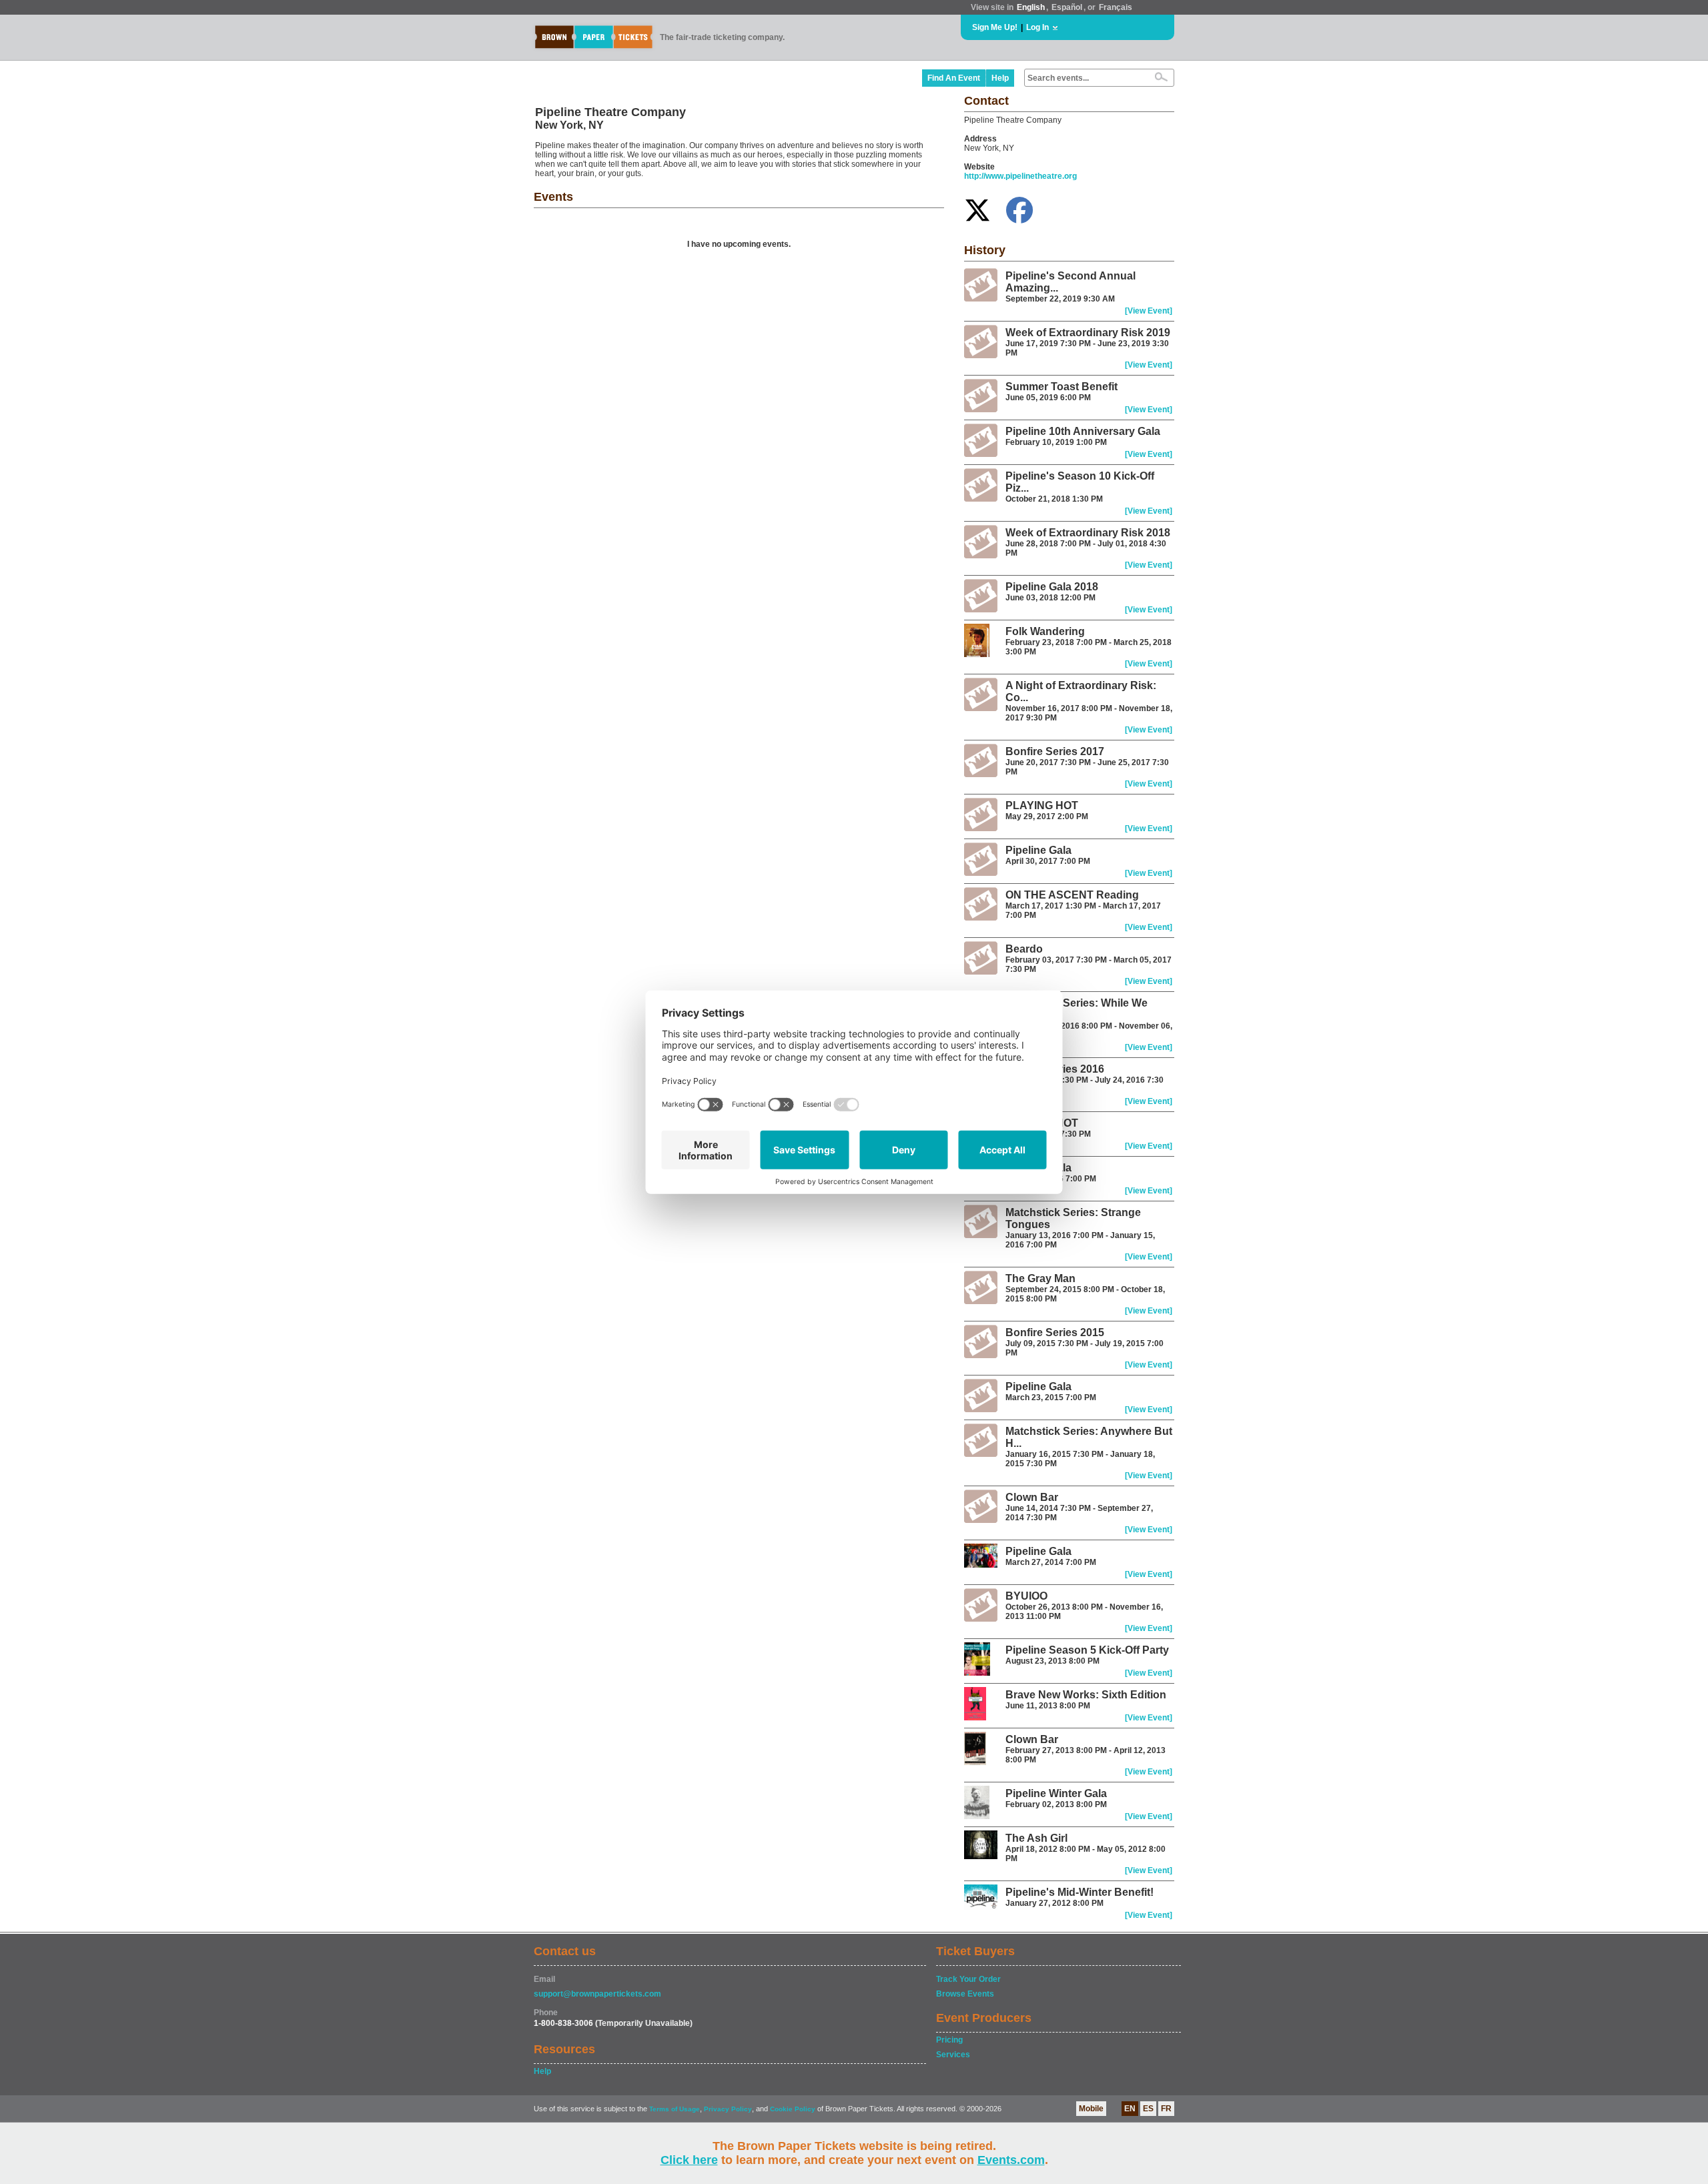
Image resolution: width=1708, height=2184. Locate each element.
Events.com (1011, 2160)
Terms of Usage (675, 2109)
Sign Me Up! (995, 27)
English (1031, 7)
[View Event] (1149, 311)
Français (1116, 7)
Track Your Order (968, 1979)
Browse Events (965, 1994)
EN (1130, 2109)
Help (1000, 78)
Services (953, 2055)
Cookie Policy (793, 2109)
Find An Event (954, 78)
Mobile (1091, 2109)
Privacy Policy (728, 2109)
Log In (1037, 27)
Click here (689, 2160)
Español (1067, 7)
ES (1148, 2109)
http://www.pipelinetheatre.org (1020, 176)
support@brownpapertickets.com (597, 1994)
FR (1166, 2109)
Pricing (949, 2040)
